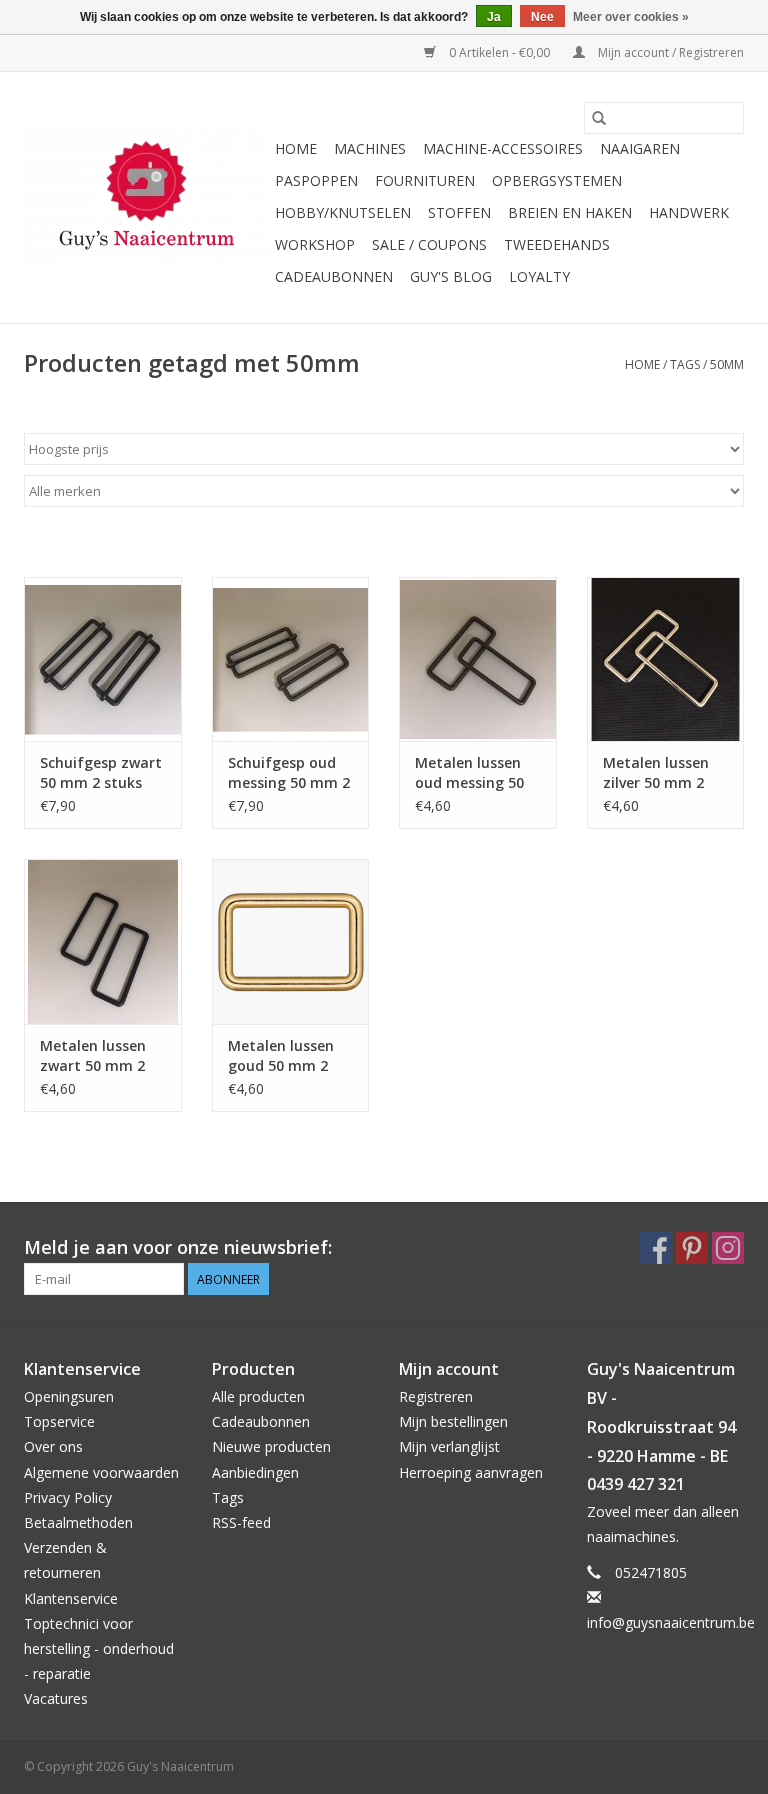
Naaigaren (640, 148)
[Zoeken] (599, 118)
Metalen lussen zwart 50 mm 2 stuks (93, 1056)
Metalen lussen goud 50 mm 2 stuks (281, 1056)
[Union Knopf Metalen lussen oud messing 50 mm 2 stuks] (478, 659)
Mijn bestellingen (453, 1421)
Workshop (315, 244)
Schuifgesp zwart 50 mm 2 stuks (101, 772)
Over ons (53, 1446)
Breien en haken (570, 212)
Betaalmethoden (78, 1522)
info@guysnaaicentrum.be (671, 1622)
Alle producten (258, 1396)
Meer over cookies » (631, 17)
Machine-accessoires (503, 148)
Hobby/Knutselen (343, 212)
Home (296, 148)
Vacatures (56, 1698)
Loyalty (539, 276)
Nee (542, 17)
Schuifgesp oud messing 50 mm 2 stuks (289, 773)
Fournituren (425, 180)
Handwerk (689, 212)
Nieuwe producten (271, 1446)
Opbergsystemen (557, 180)
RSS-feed (241, 1522)
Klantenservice (71, 1598)
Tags (685, 364)
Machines (370, 148)
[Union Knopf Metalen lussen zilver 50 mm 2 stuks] (666, 659)
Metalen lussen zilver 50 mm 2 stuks (656, 773)
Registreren (436, 1396)
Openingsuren (69, 1396)
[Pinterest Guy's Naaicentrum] (692, 1248)
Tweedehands (557, 244)
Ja (494, 17)
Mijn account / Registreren (669, 52)
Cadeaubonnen (334, 276)
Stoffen (459, 212)
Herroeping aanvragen (471, 1472)
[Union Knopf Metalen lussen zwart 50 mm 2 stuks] (103, 941)
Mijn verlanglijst (449, 1446)
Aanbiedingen (255, 1472)
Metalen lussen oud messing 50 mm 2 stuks (469, 773)
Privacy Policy (68, 1497)
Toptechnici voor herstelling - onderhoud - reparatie (99, 1648)
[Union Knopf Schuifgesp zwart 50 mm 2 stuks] (103, 659)
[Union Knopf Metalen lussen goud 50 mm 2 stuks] (291, 941)
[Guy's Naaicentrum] (146, 198)
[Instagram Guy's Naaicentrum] (728, 1248)
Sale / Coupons (429, 244)
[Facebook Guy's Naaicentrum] (656, 1248)
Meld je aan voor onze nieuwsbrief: (178, 1247)
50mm (727, 364)
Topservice (59, 1421)
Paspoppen (316, 180)
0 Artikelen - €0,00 (499, 52)
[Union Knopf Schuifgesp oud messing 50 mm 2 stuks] (291, 659)
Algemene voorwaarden (101, 1472)
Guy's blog (451, 276)
